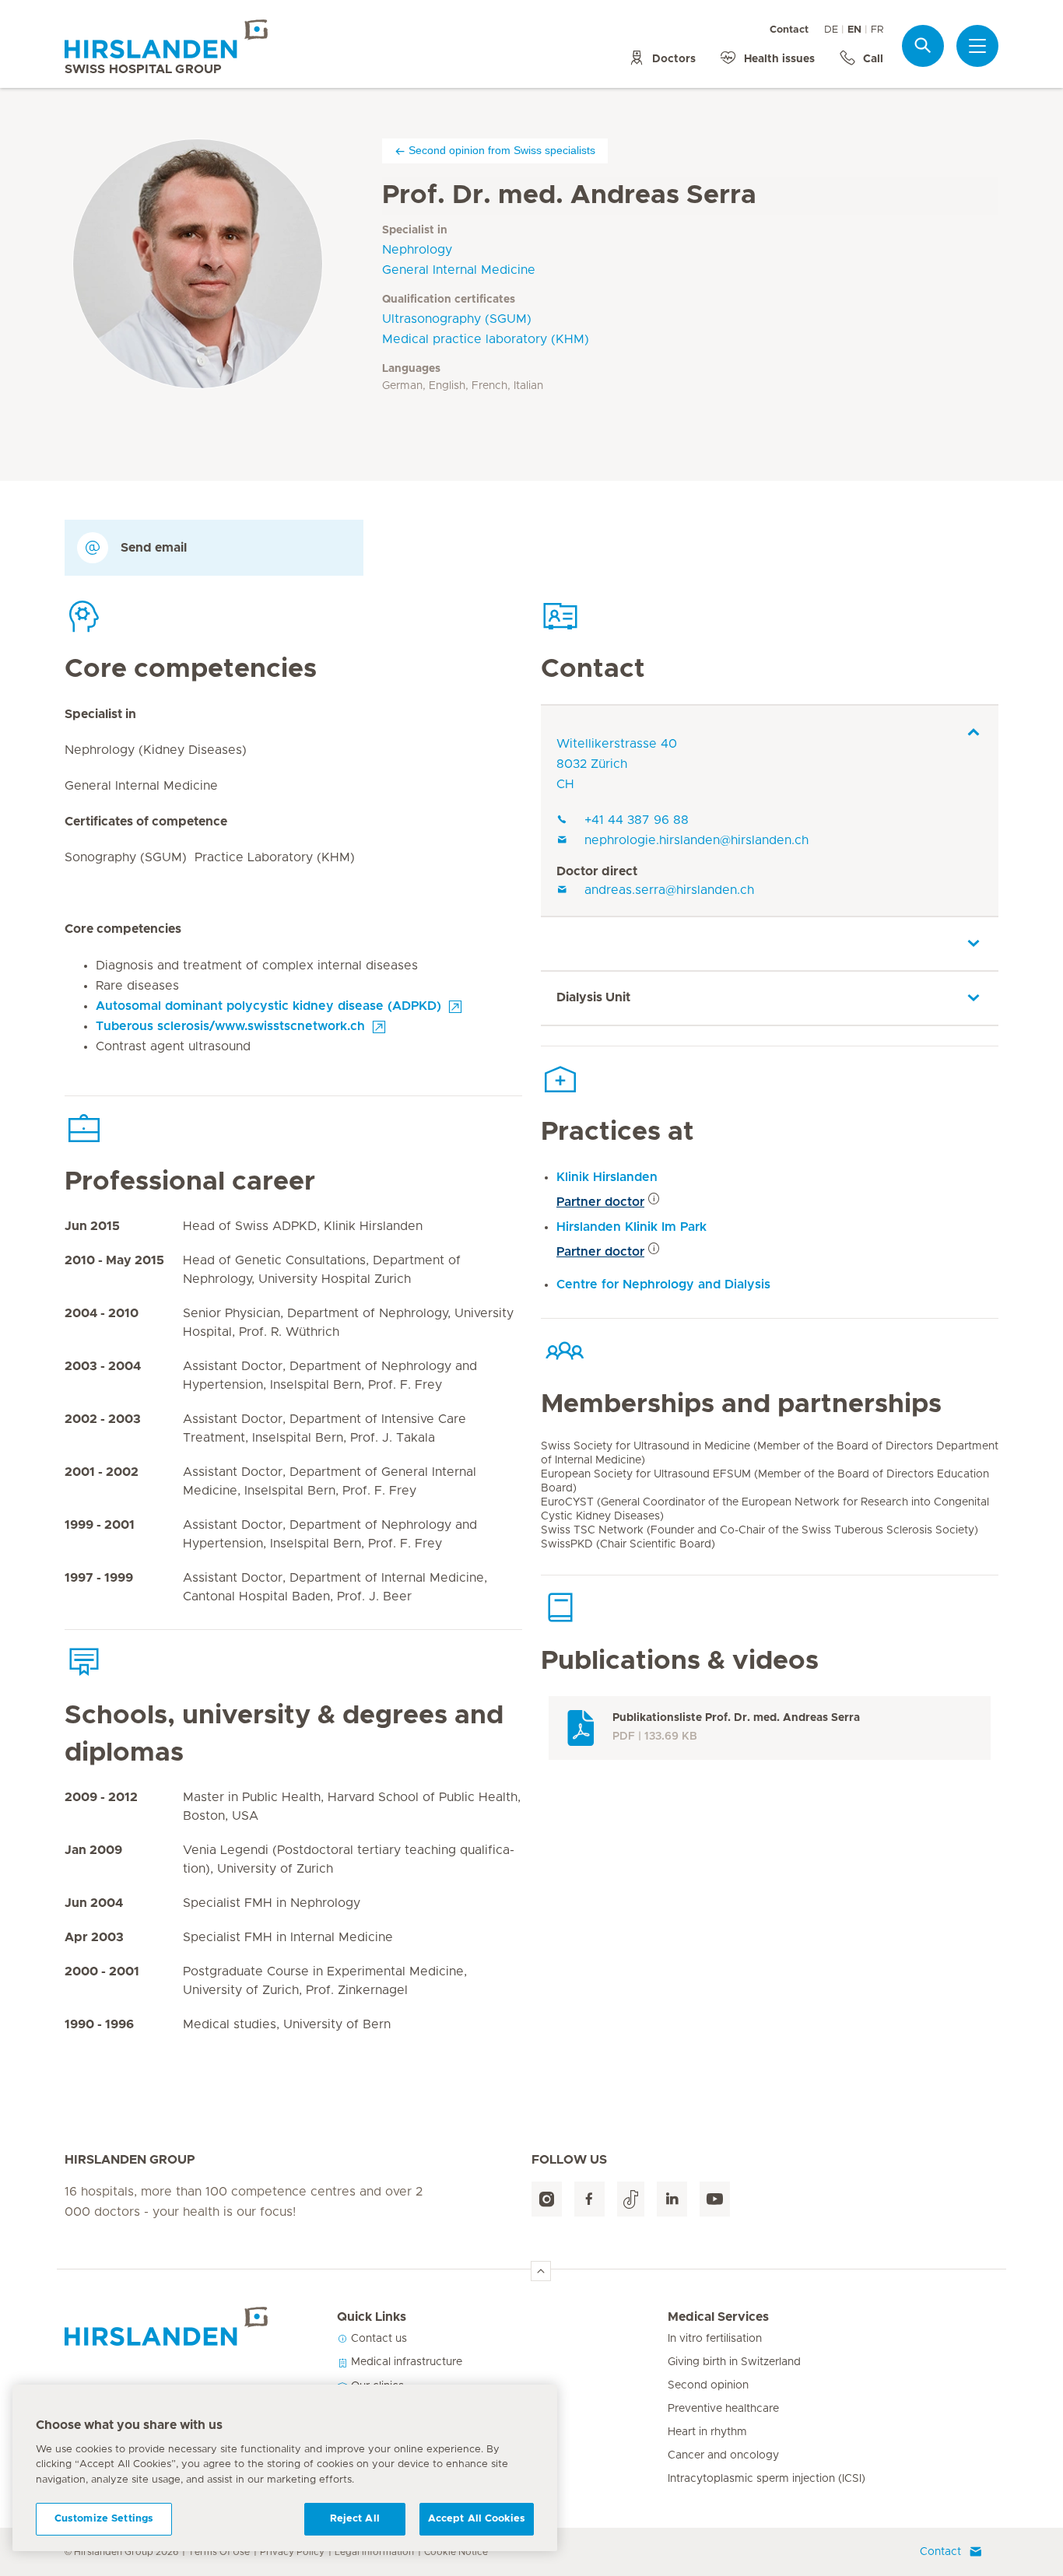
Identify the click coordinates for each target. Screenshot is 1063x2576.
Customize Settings (104, 2519)
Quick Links (372, 2317)
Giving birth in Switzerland (734, 2362)
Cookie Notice (456, 2552)
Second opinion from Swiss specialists (502, 150)
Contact (789, 30)
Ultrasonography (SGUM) (457, 319)
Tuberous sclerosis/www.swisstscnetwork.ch (230, 1026)
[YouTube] (715, 2199)
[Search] (923, 46)
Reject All (355, 2519)
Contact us (377, 2339)
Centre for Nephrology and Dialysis (663, 1284)
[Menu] (977, 46)
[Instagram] (547, 2199)
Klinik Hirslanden (607, 1177)
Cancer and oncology (723, 2455)
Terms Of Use (219, 2552)
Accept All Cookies (477, 2519)
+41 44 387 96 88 (637, 820)
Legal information (374, 2552)
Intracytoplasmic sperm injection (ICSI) (767, 2479)
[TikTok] (631, 2199)
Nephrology (417, 250)
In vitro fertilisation (715, 2339)
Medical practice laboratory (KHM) (486, 339)
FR (877, 30)
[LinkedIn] (672, 2199)
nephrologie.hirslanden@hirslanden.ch (696, 840)
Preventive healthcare (723, 2409)
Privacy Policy (292, 2552)
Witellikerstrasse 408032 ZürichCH (617, 764)
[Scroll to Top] (541, 2271)
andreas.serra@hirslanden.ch (669, 890)
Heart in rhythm (707, 2432)
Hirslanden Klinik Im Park (631, 1227)
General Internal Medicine (459, 270)
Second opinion (708, 2385)
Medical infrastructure (405, 2362)
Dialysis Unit (593, 997)
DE (831, 30)
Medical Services (718, 2317)
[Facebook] (589, 2199)
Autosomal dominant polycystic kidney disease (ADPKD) (268, 1006)
